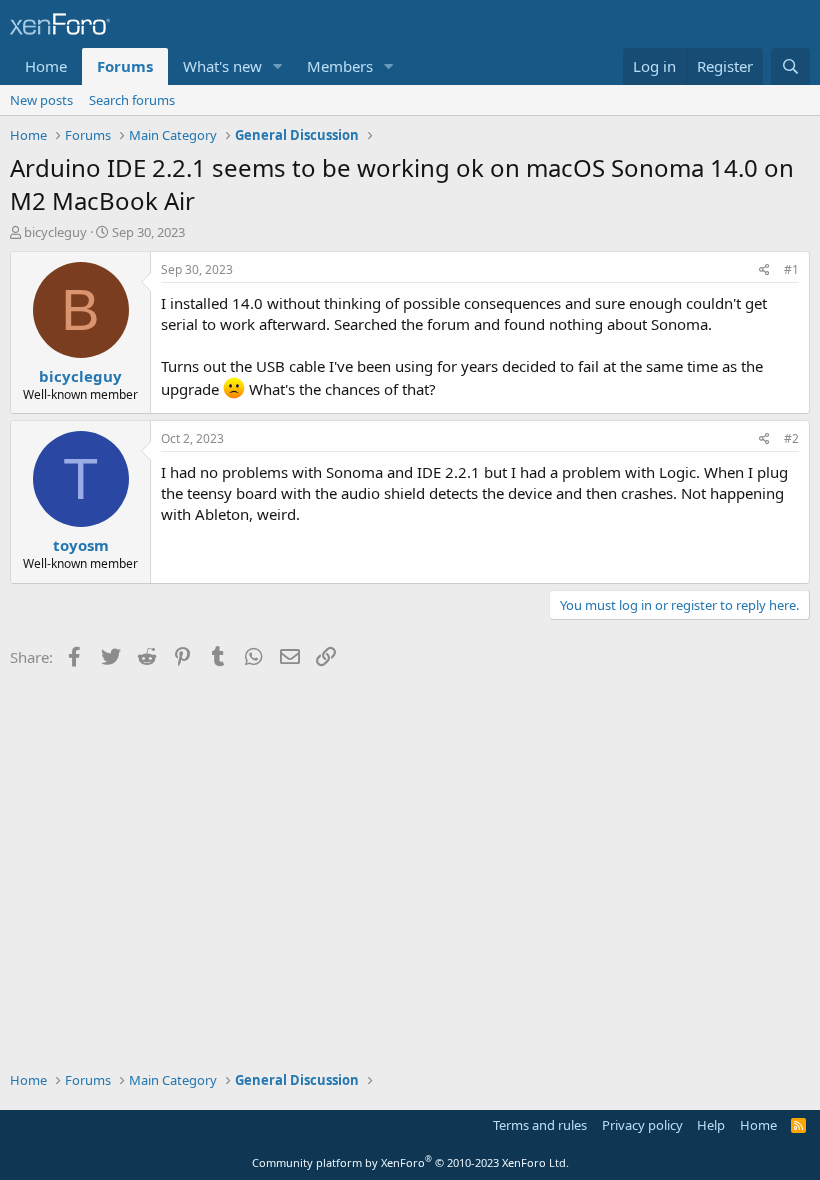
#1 (791, 269)
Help (711, 1125)
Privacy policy (642, 1125)
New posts (41, 100)
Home (46, 66)
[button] (278, 66)
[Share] (764, 270)
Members (340, 66)
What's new (222, 66)
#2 (791, 438)
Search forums (132, 100)
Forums (125, 66)
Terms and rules (540, 1125)
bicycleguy (55, 232)
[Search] (790, 66)
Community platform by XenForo (410, 1162)
